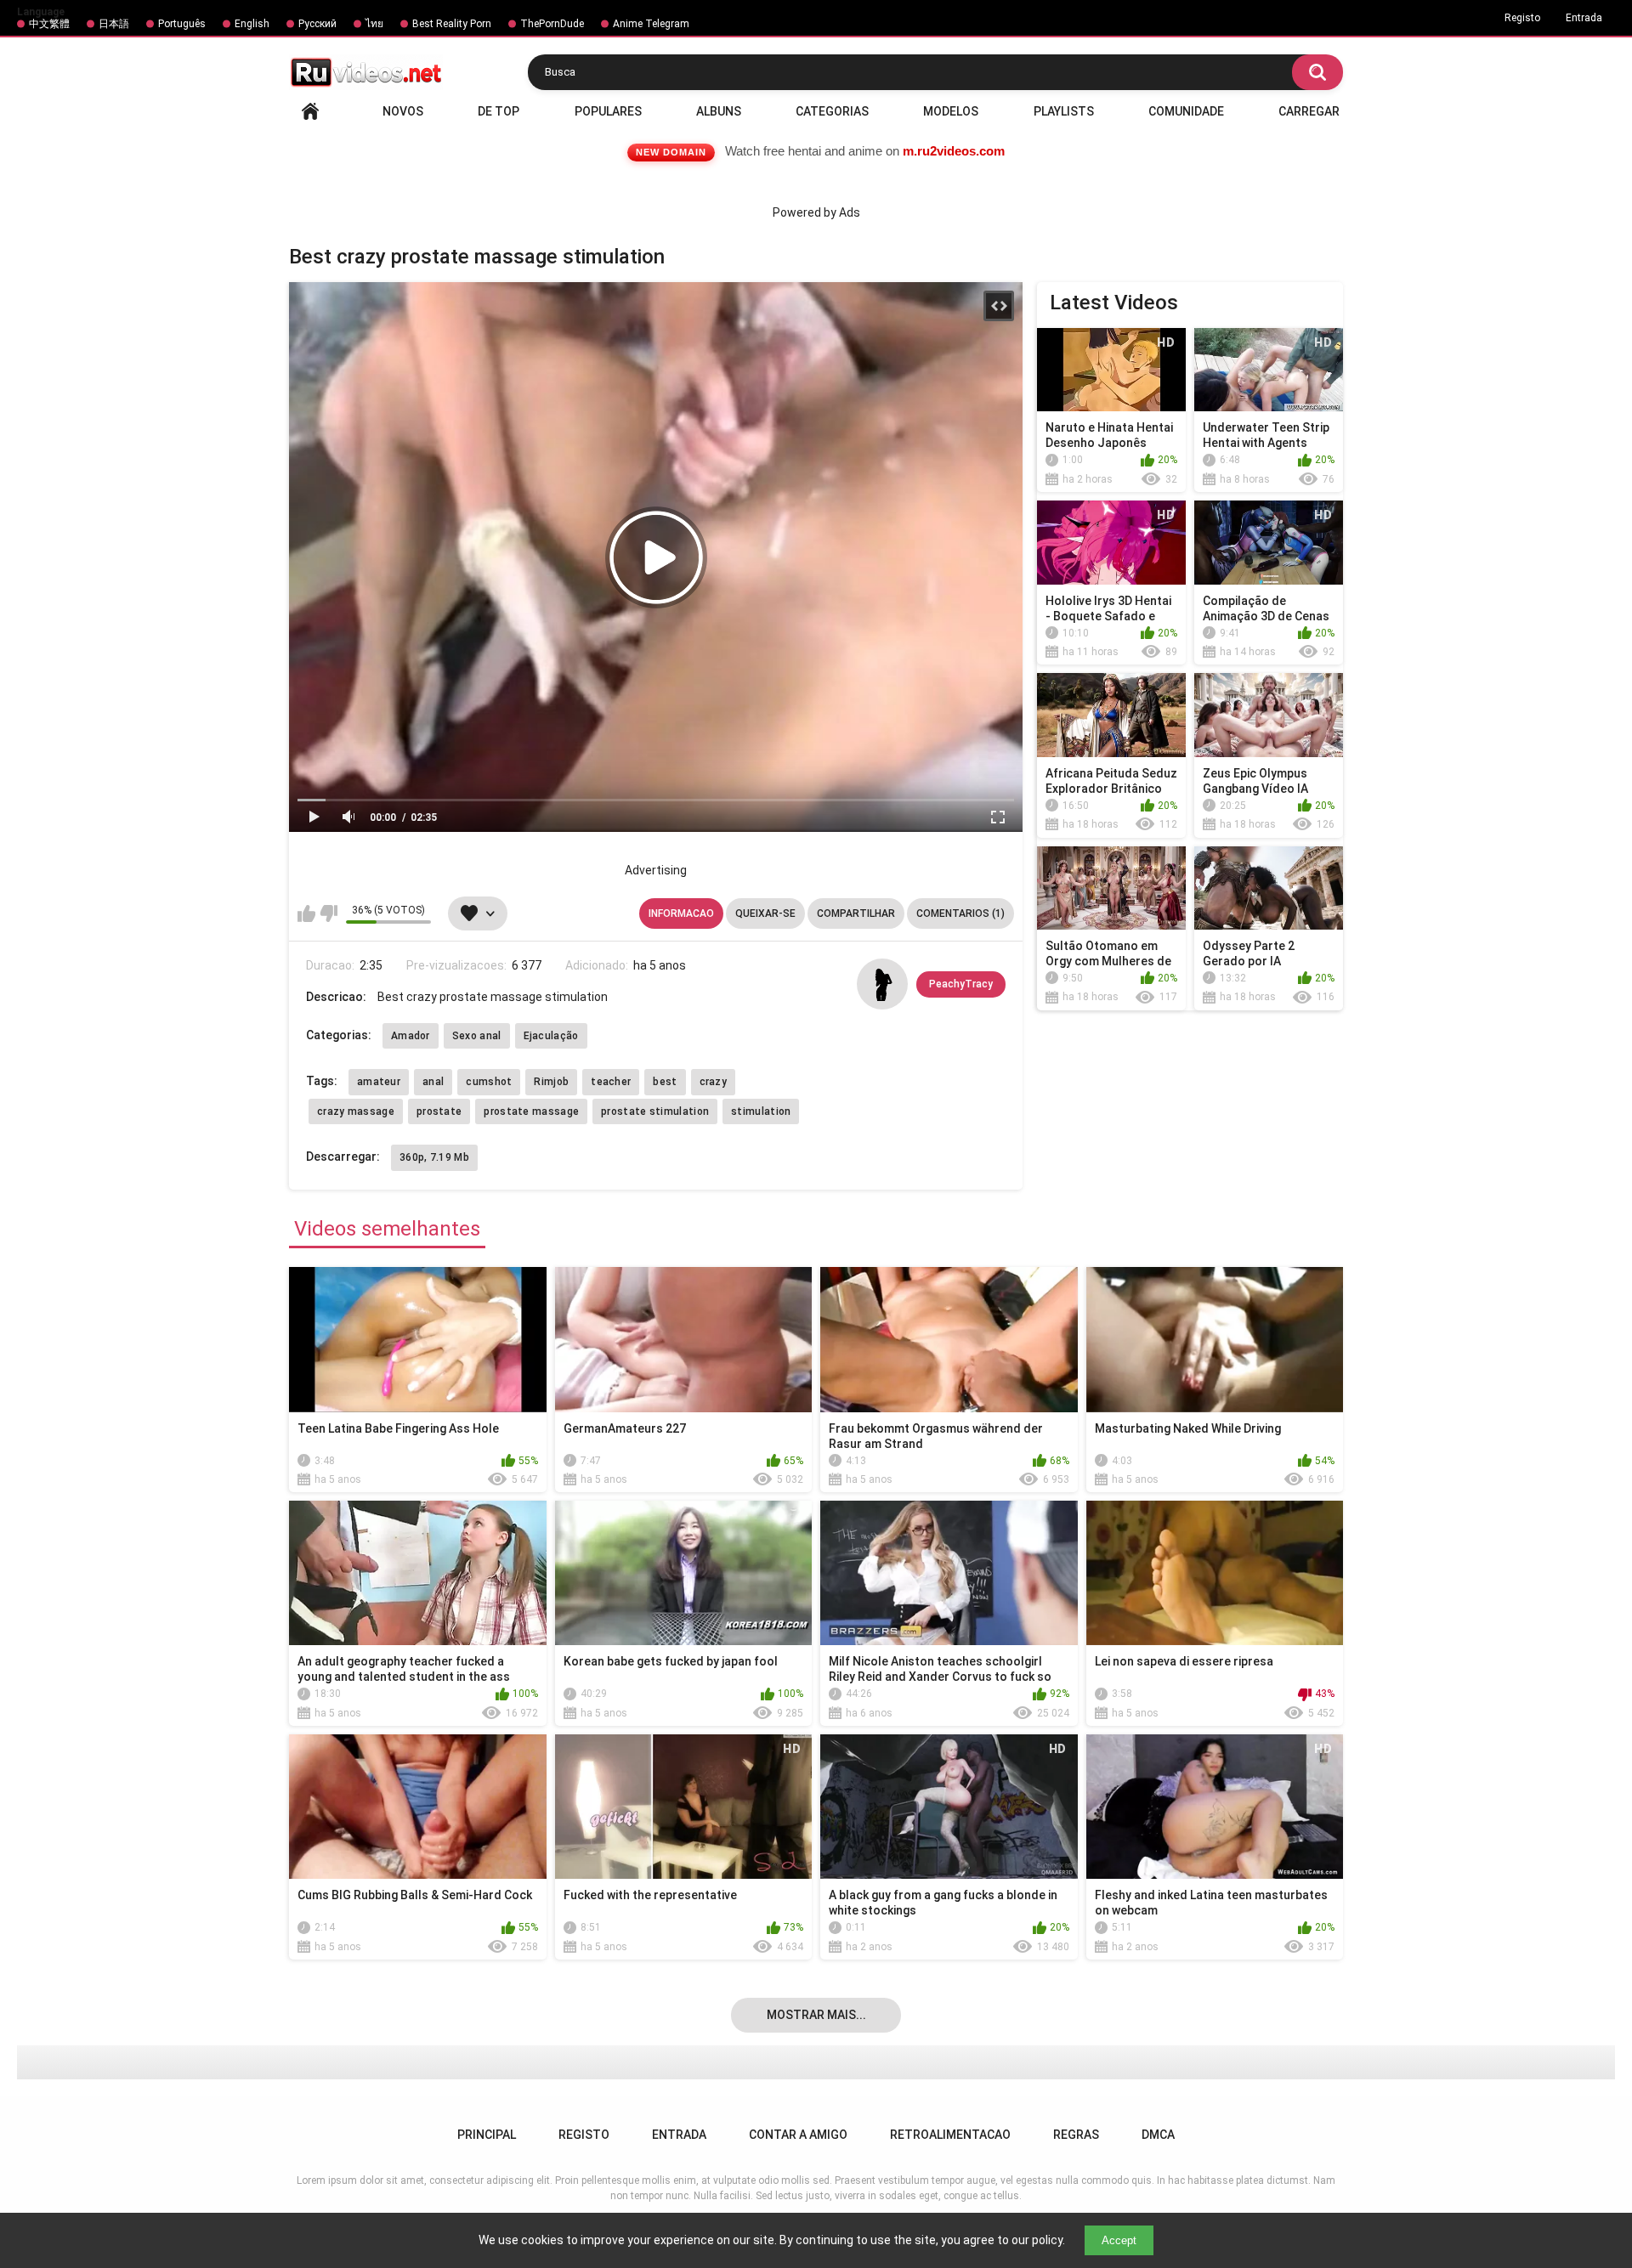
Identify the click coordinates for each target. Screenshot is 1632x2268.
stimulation (761, 1111)
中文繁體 (49, 24)
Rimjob (551, 1082)
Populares (608, 111)
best (665, 1082)
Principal (310, 111)
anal (433, 1082)
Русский (317, 24)
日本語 (114, 24)
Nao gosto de (329, 913)
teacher (611, 1082)
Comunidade (1186, 111)
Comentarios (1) (960, 913)
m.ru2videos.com (954, 151)
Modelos (951, 111)
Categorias (832, 111)
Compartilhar (856, 913)
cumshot (489, 1082)
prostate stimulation (655, 1111)
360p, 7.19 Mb (434, 1157)
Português (182, 24)
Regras (1076, 2135)
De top (499, 111)
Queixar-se (765, 913)
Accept (1119, 2240)
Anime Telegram (651, 24)
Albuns (719, 111)
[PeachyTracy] (882, 984)
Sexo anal (477, 1036)
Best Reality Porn (452, 24)
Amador (411, 1036)
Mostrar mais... (816, 2015)
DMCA (1158, 2135)
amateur (379, 1082)
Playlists (1064, 111)
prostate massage (531, 1111)
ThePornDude (552, 24)
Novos (403, 111)
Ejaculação (551, 1036)
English (252, 24)
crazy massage (356, 1111)
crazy (714, 1082)
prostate (439, 1111)
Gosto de (306, 913)
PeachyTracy (961, 984)
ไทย (374, 24)
